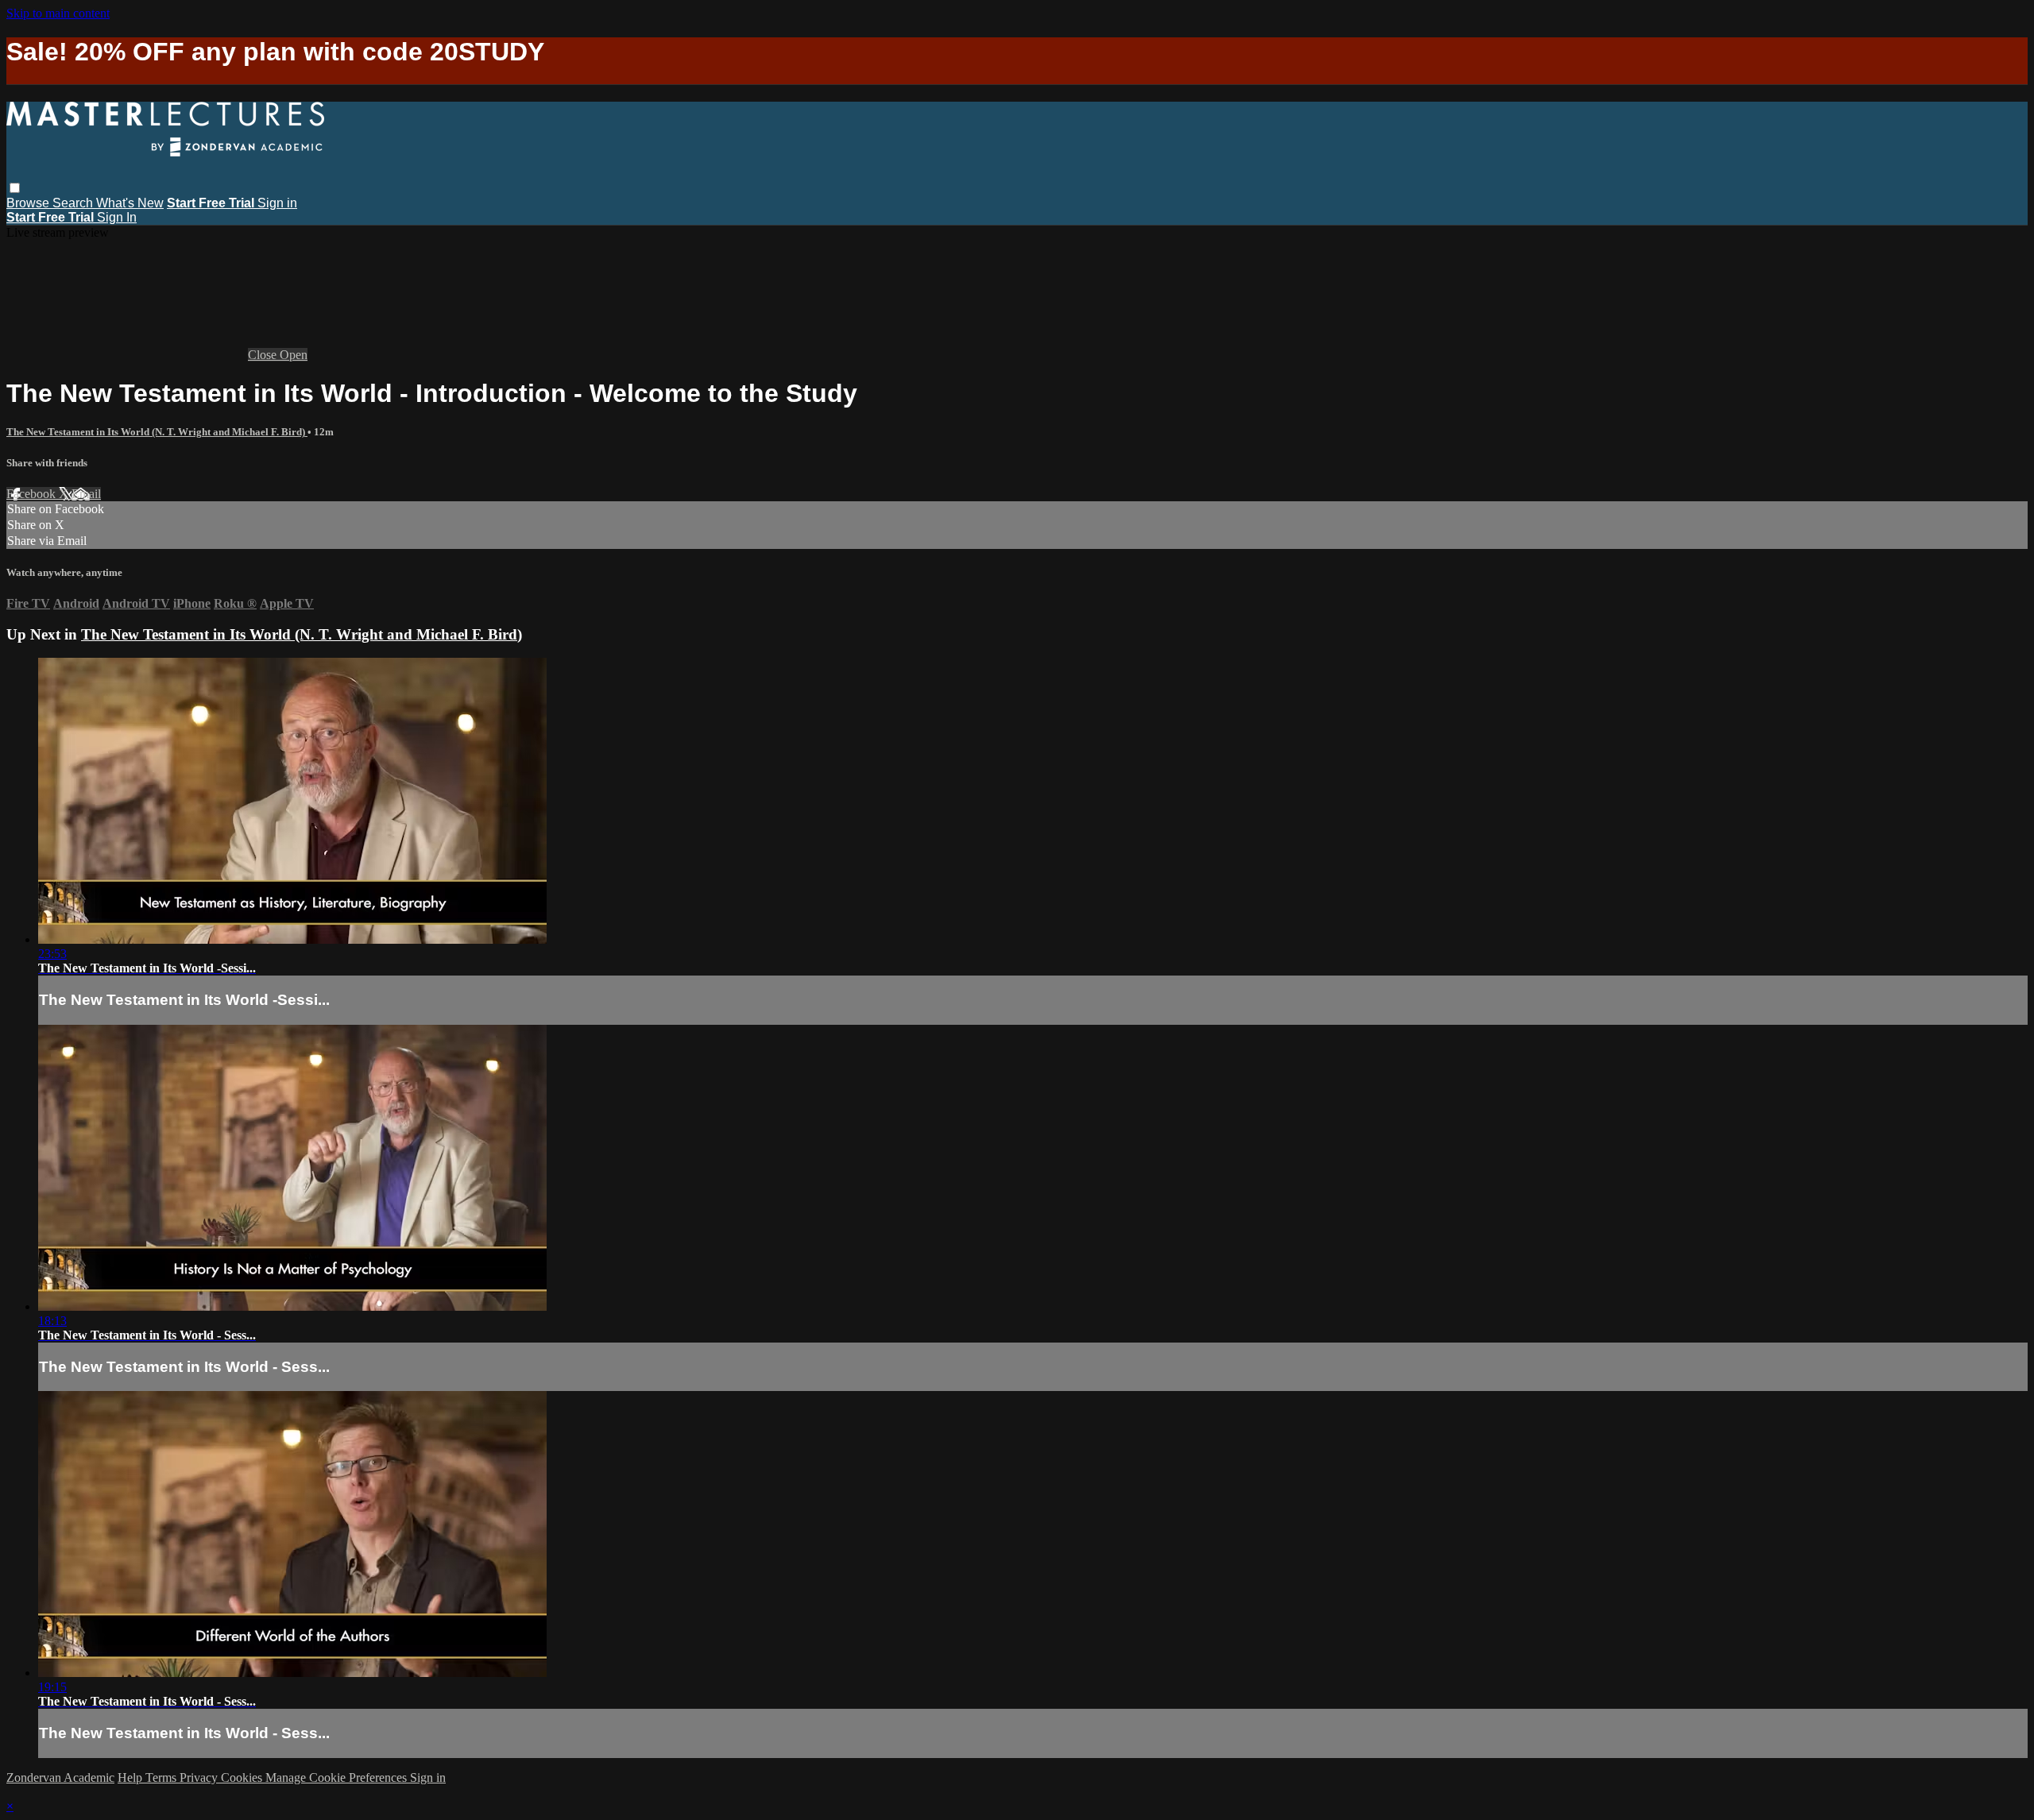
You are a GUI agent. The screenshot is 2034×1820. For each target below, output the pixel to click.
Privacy (200, 1777)
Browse (29, 203)
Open (294, 355)
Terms (162, 1777)
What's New (130, 203)
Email (86, 494)
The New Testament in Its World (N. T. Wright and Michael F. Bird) (157, 432)
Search (74, 203)
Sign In (117, 217)
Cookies (243, 1777)
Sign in (277, 203)
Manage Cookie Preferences (338, 1777)
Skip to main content (58, 13)
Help (131, 1777)
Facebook (33, 494)
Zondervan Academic (60, 1777)
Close (264, 355)
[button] (15, 188)
